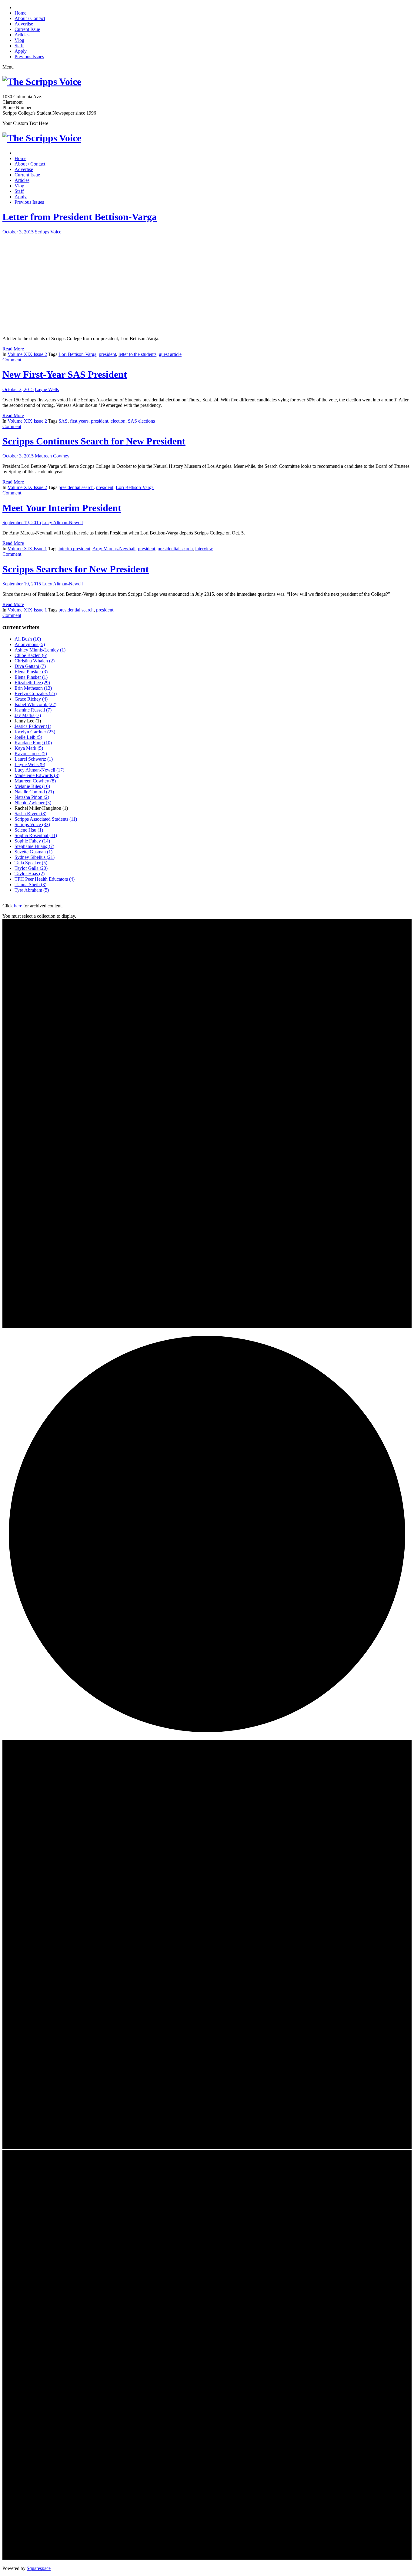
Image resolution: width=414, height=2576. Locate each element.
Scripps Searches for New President (76, 569)
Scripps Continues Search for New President (94, 441)
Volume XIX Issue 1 (27, 549)
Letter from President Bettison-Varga (80, 217)
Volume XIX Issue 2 (27, 354)
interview (204, 549)
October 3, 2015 (18, 232)
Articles (22, 35)
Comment (12, 360)
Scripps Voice (48, 232)
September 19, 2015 (22, 523)
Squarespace (39, 2568)
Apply (21, 51)
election (118, 421)
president (107, 354)
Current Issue (27, 29)
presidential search (76, 487)
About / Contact (30, 18)
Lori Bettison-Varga (77, 354)
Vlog (19, 40)
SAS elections (141, 421)
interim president (74, 549)
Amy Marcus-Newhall (114, 549)
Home (20, 13)
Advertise (24, 24)
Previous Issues (29, 57)
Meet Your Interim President (62, 508)
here (18, 906)
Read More (13, 349)
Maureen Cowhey (52, 456)
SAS (63, 421)
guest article (170, 354)
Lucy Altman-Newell (62, 523)
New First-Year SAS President (65, 374)
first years (79, 421)
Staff (19, 46)
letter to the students (137, 354)
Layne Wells (47, 389)
